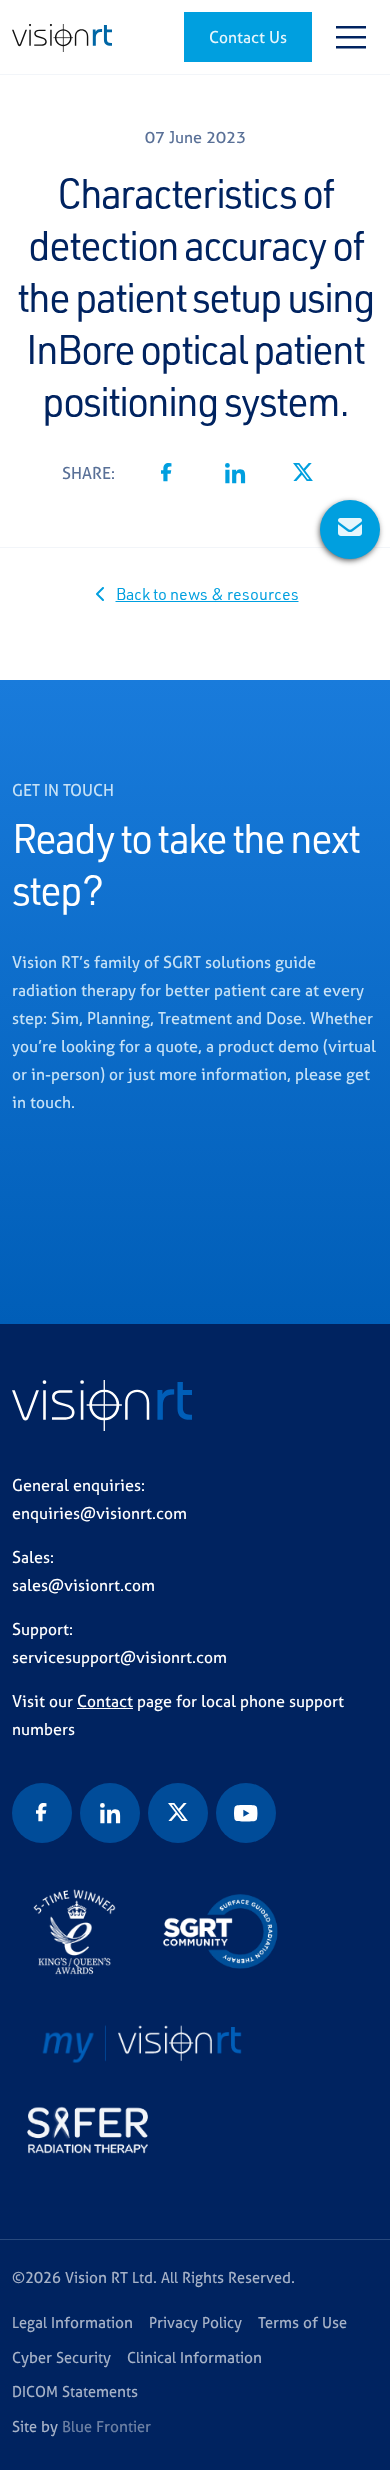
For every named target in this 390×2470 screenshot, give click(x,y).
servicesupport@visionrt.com (119, 1657)
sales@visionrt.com (83, 1585)
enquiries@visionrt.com (99, 1513)
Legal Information (72, 2322)
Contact (105, 1701)
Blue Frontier (106, 2426)
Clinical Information (194, 2357)
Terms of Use (302, 2322)
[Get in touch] (350, 529)
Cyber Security (61, 2357)
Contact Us (248, 37)
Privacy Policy (195, 2322)
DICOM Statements (75, 2391)
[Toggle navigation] (351, 37)
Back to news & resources (207, 594)
